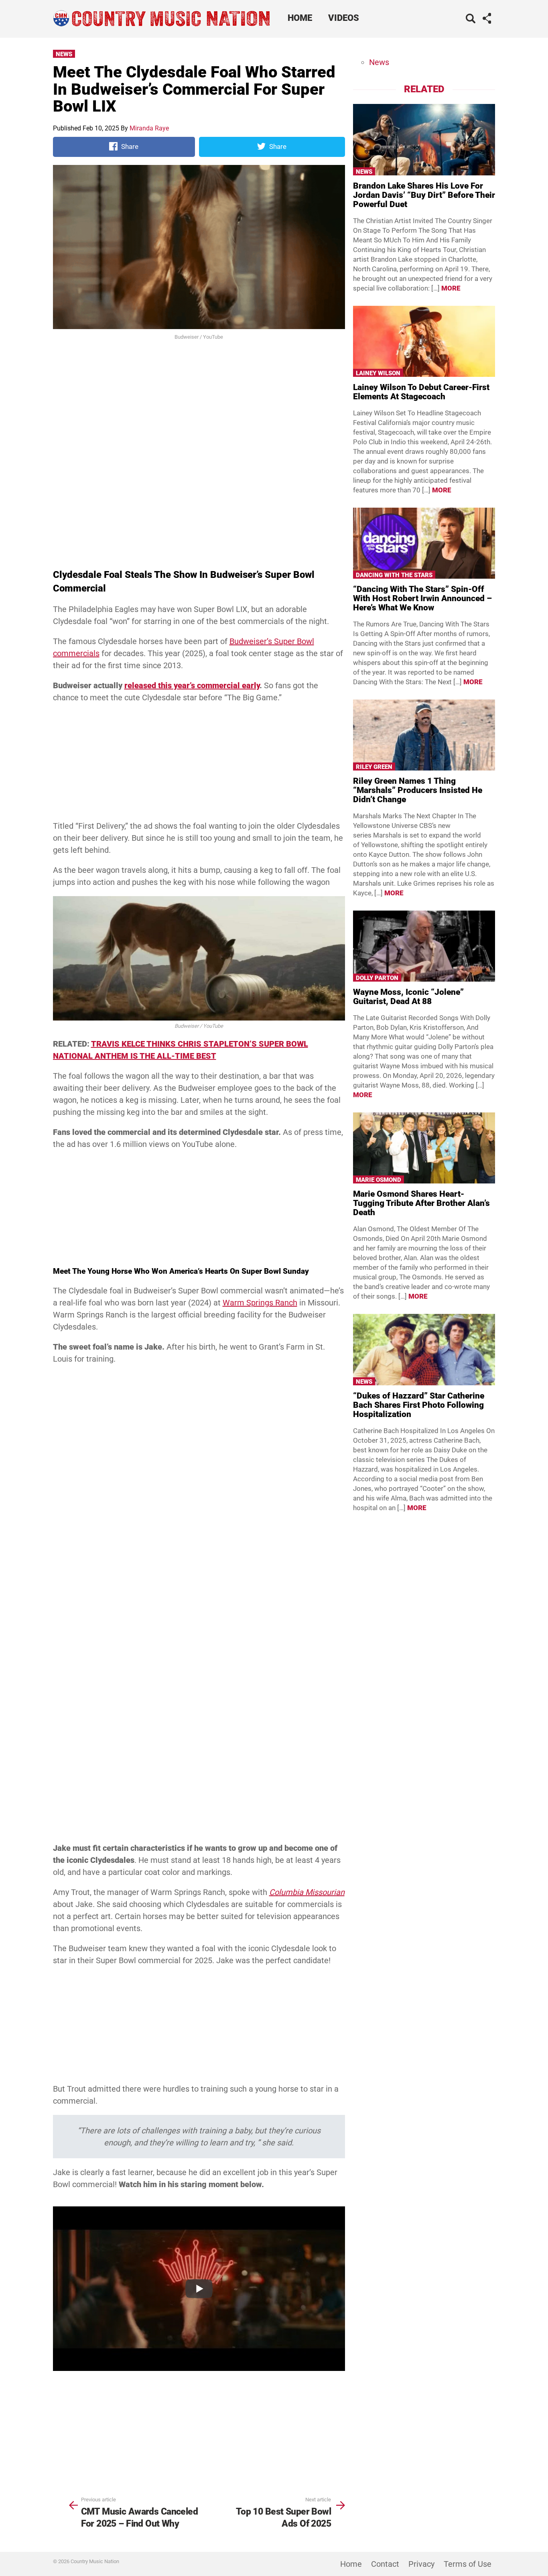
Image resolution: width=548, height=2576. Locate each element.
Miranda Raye (149, 128)
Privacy (421, 2564)
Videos (344, 18)
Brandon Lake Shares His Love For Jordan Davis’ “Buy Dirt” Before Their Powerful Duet (424, 195)
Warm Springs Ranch (260, 1303)
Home (300, 18)
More (451, 288)
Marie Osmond (379, 1180)
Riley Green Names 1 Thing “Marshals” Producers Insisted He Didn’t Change (418, 790)
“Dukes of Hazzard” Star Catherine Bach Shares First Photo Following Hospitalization (419, 1405)
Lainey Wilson (378, 373)
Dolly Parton (377, 978)
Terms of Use (468, 2564)
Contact (385, 2564)
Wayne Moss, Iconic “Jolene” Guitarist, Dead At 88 (408, 997)
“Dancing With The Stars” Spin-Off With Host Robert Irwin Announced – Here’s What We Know (422, 598)
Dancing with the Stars (394, 575)
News (64, 54)
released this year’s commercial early (192, 685)
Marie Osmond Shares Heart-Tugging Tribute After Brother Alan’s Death (421, 1203)
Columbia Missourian (307, 1892)
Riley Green (374, 767)
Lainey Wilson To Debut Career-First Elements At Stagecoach (421, 392)
